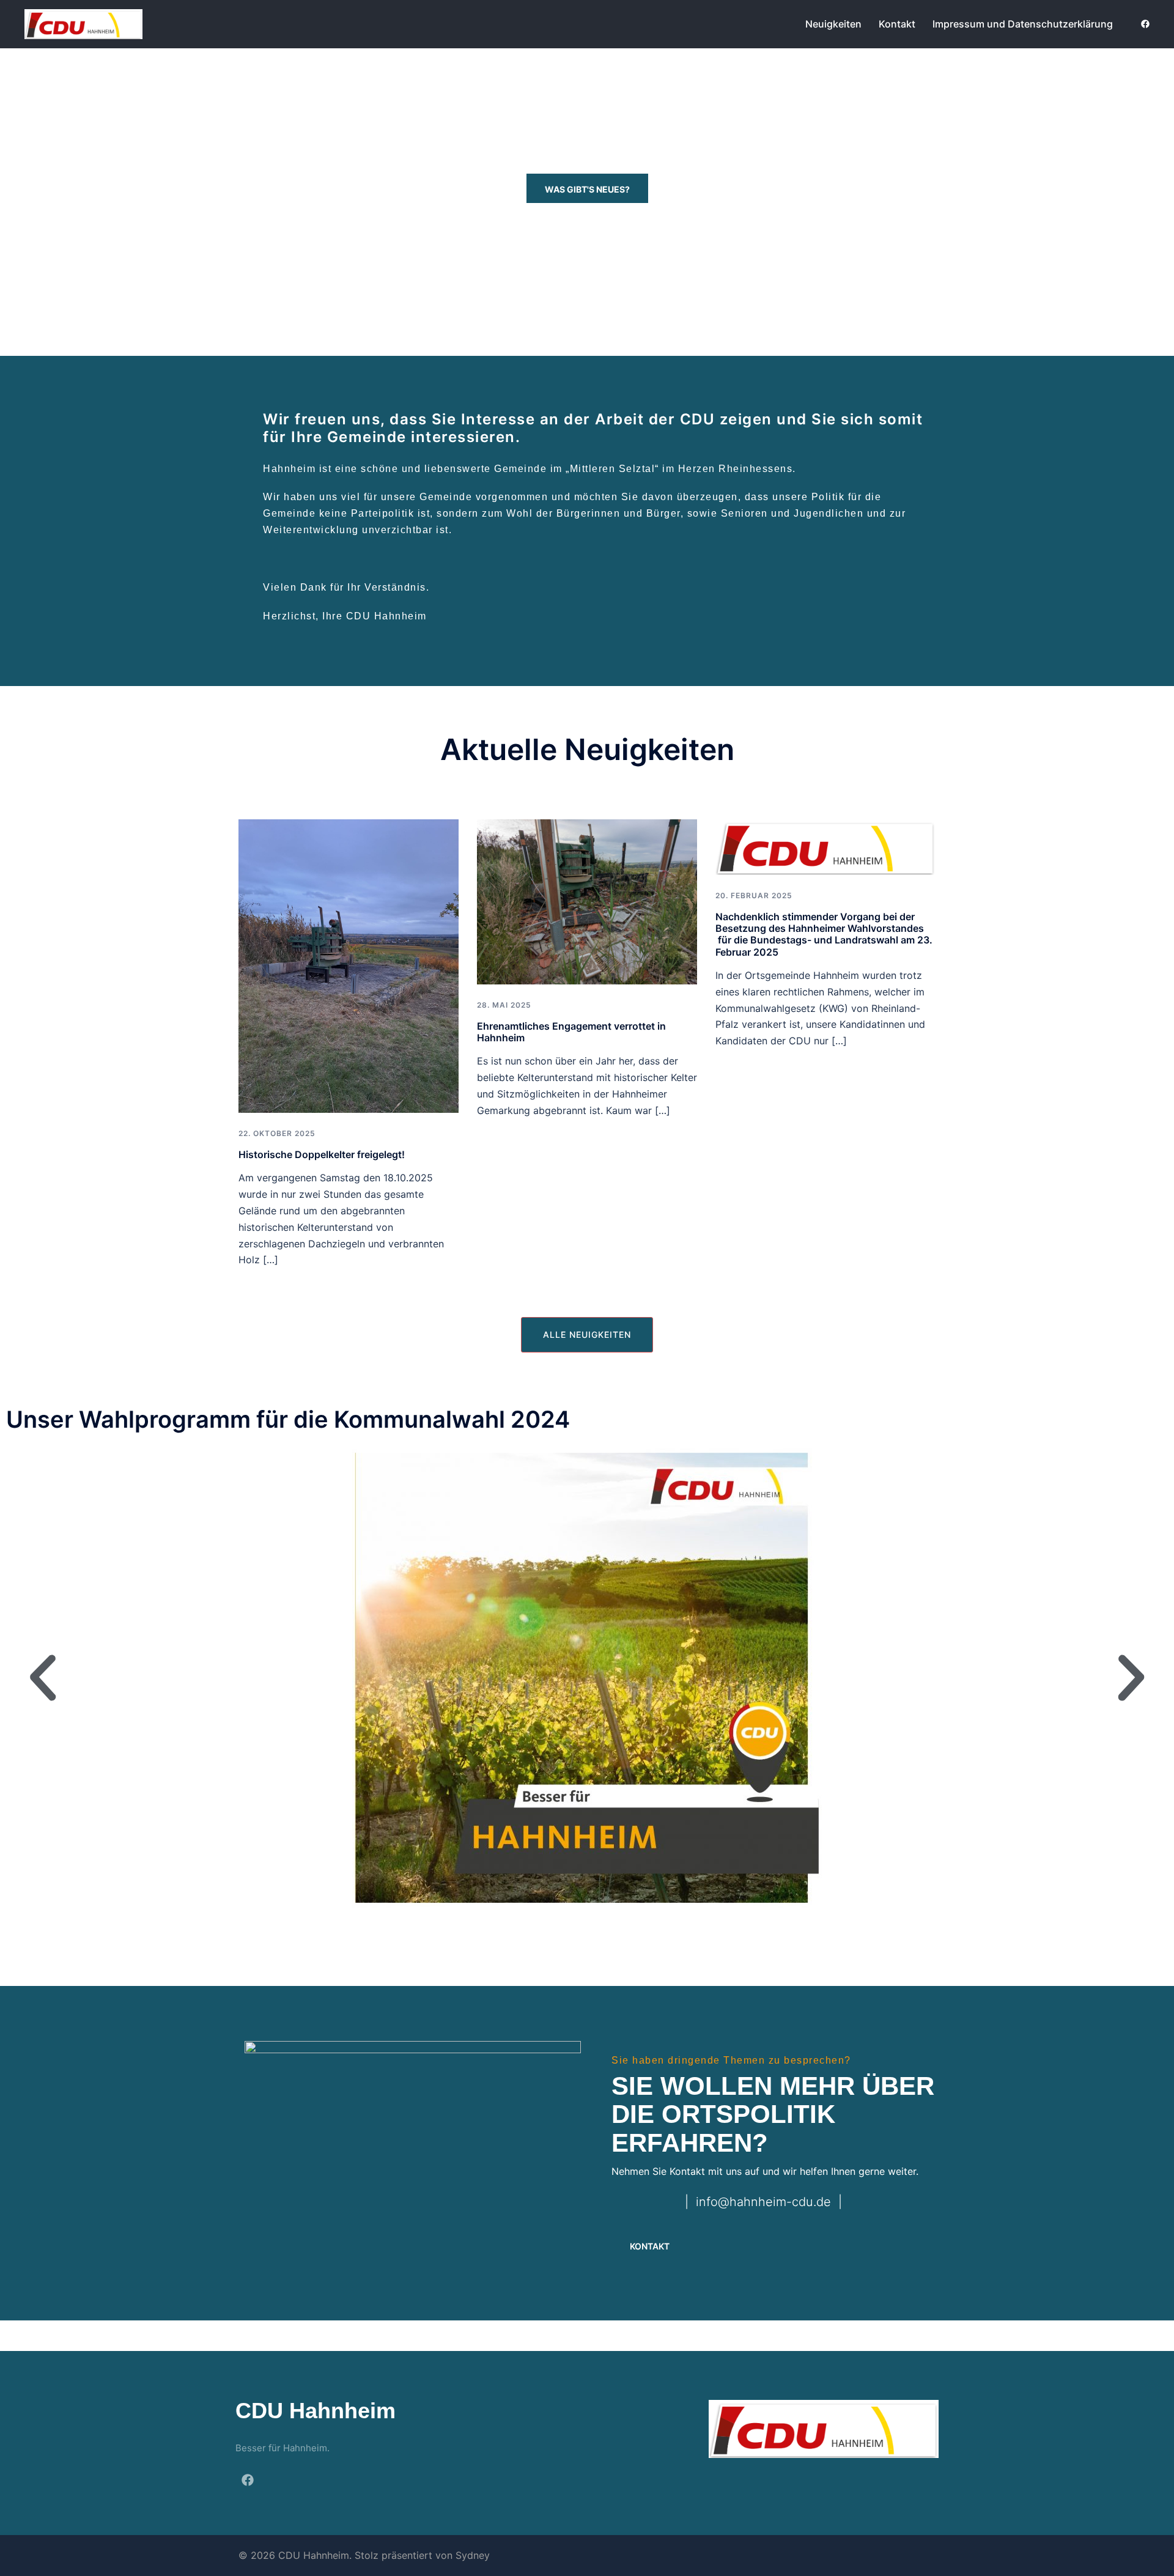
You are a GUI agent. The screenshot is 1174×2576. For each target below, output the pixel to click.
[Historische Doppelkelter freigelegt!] (349, 965)
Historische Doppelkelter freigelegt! (322, 1154)
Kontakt (897, 24)
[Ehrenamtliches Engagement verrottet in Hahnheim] (587, 901)
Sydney (473, 2555)
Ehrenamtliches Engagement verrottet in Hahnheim (571, 1032)
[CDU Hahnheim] (83, 23)
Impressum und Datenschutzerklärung (1023, 24)
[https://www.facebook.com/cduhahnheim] (1145, 24)
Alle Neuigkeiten (587, 1334)
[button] (43, 1678)
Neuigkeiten (833, 24)
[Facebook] (248, 2480)
